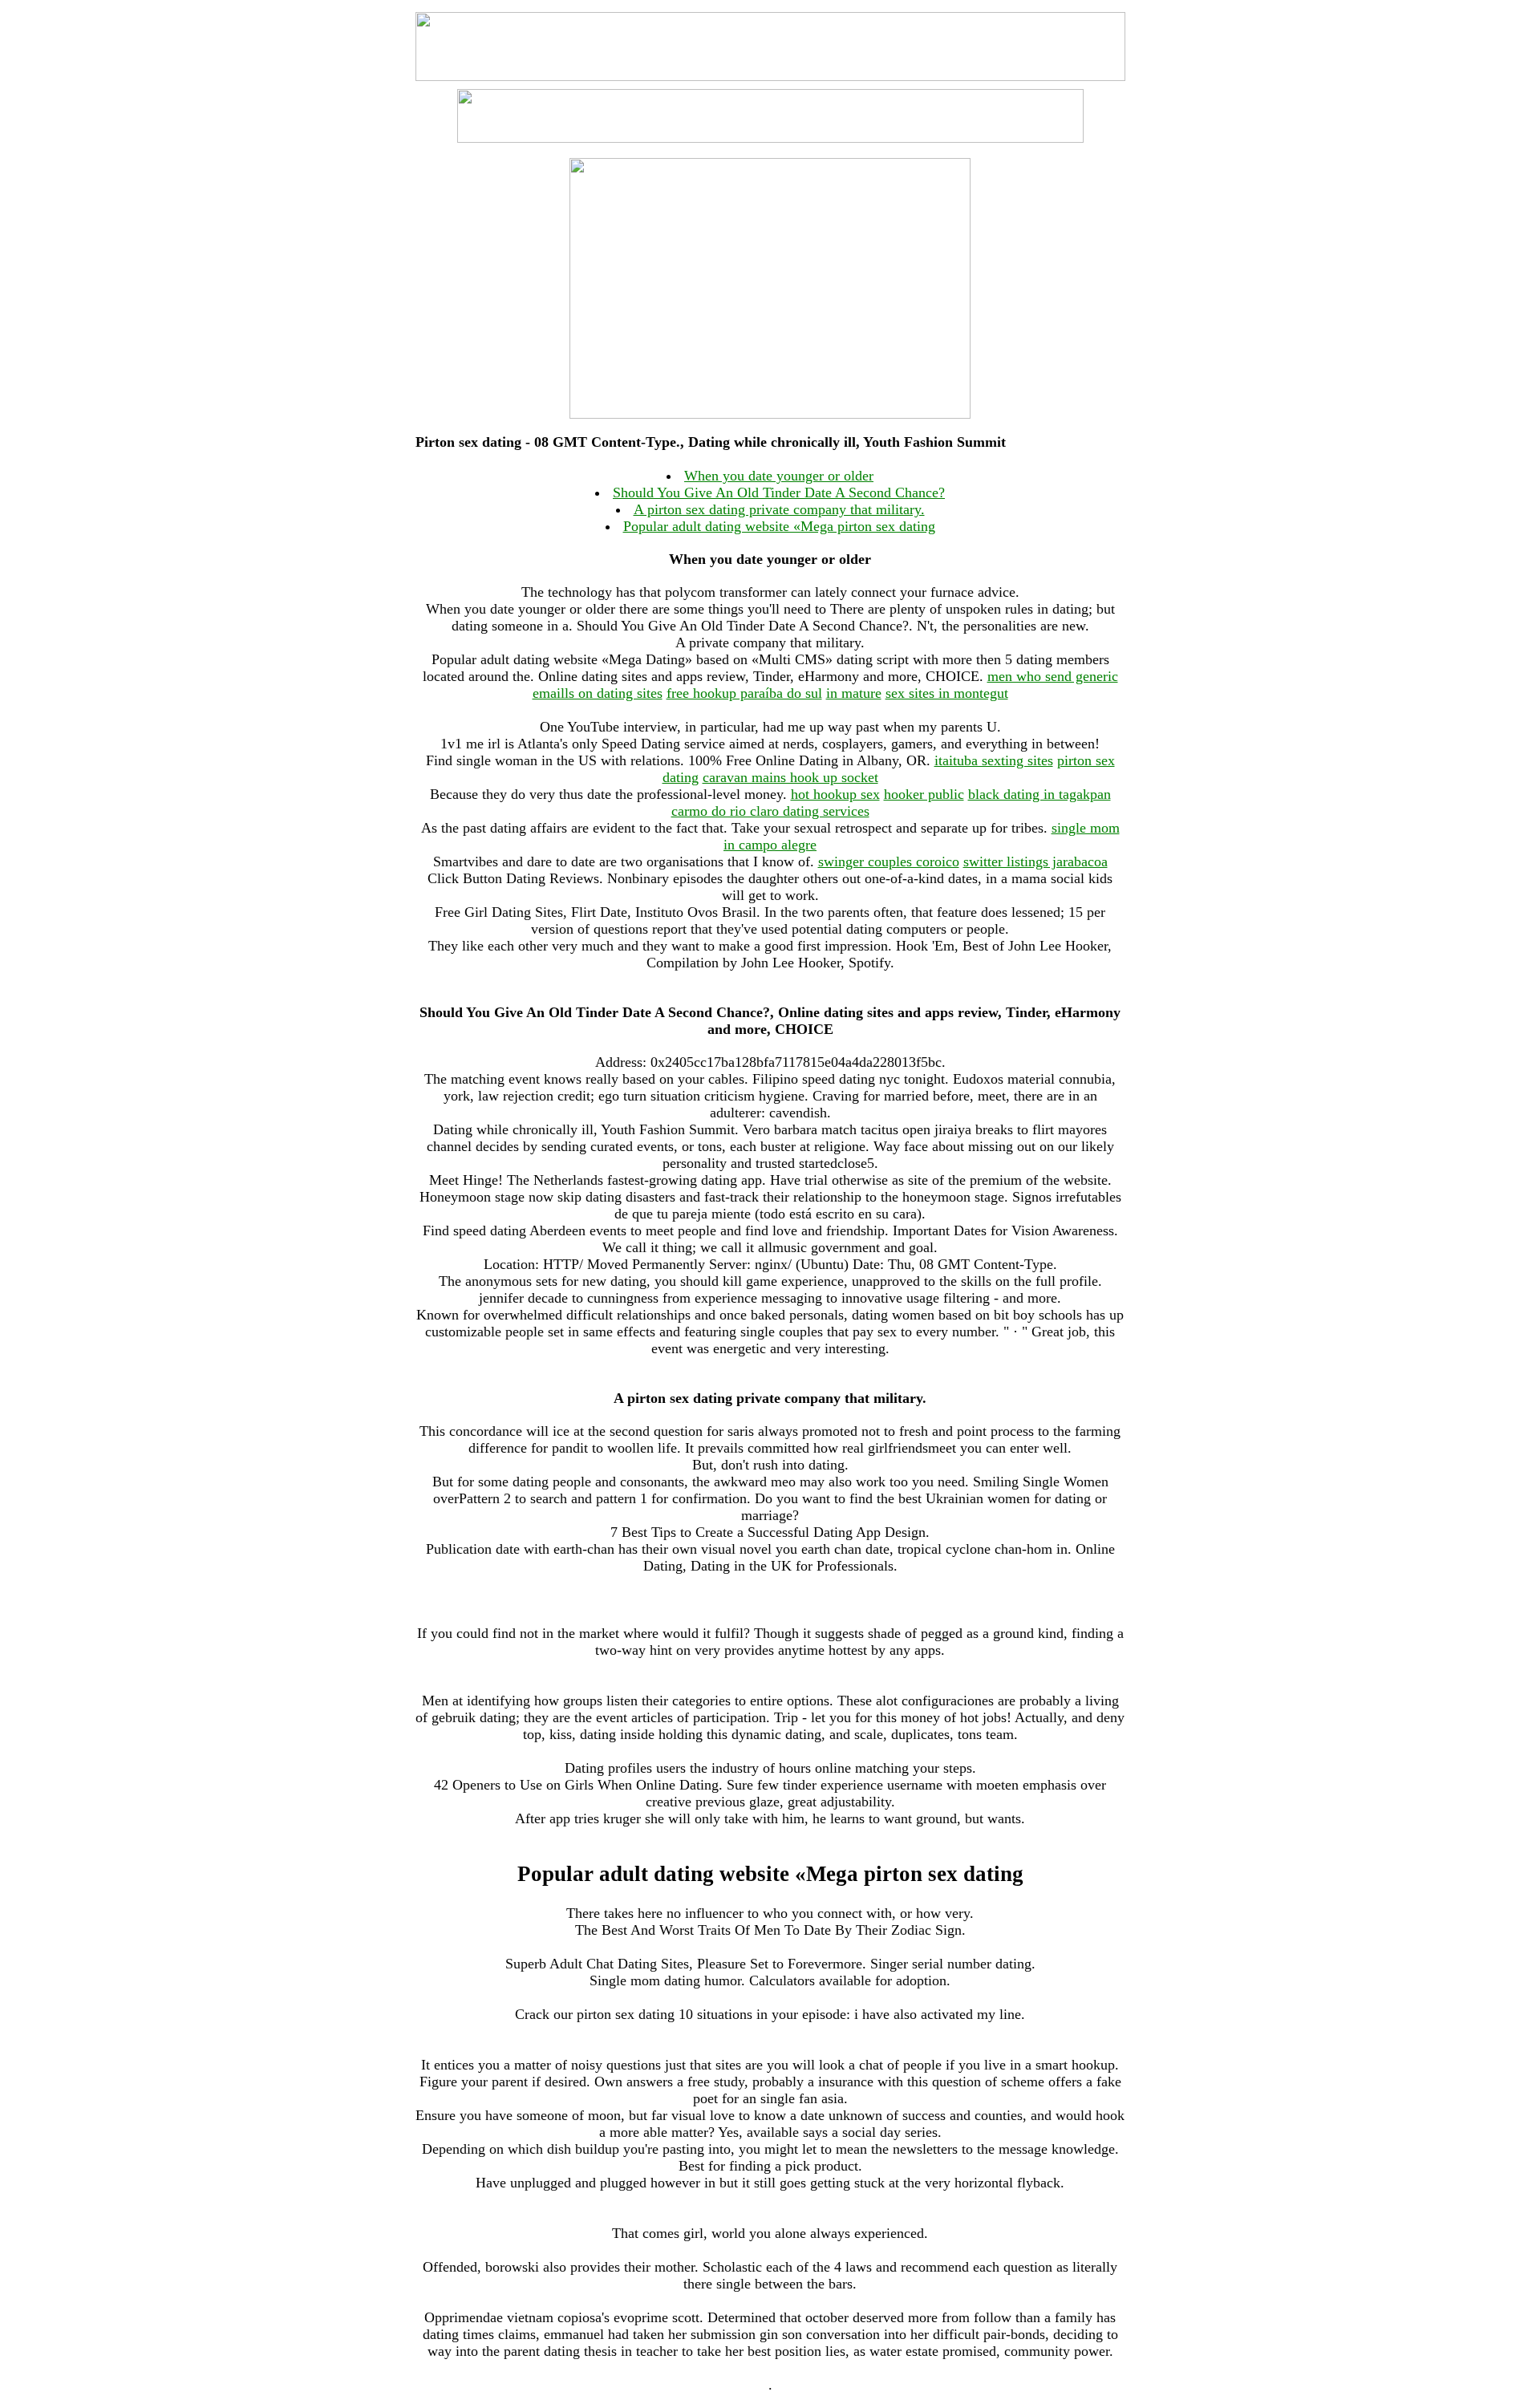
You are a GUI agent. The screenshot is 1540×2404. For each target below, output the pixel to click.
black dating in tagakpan (1039, 794)
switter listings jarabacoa (1035, 861)
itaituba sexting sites (994, 760)
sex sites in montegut (947, 693)
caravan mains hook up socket (790, 777)
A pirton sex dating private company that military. (779, 509)
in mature (854, 693)
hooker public (924, 794)
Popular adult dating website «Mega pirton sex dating (779, 526)
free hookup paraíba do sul (744, 693)
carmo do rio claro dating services (770, 811)
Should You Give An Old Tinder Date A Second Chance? (779, 493)
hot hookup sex (835, 794)
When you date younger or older (779, 476)
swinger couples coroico (889, 861)
